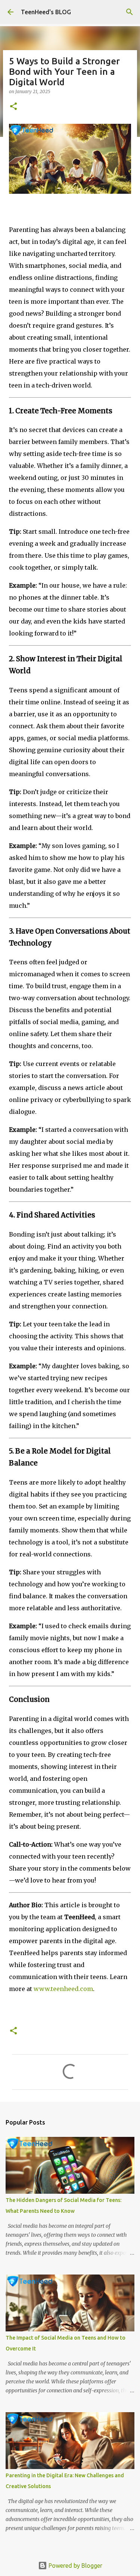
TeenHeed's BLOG (46, 12)
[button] (13, 107)
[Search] (130, 12)
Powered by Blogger (75, 2566)
